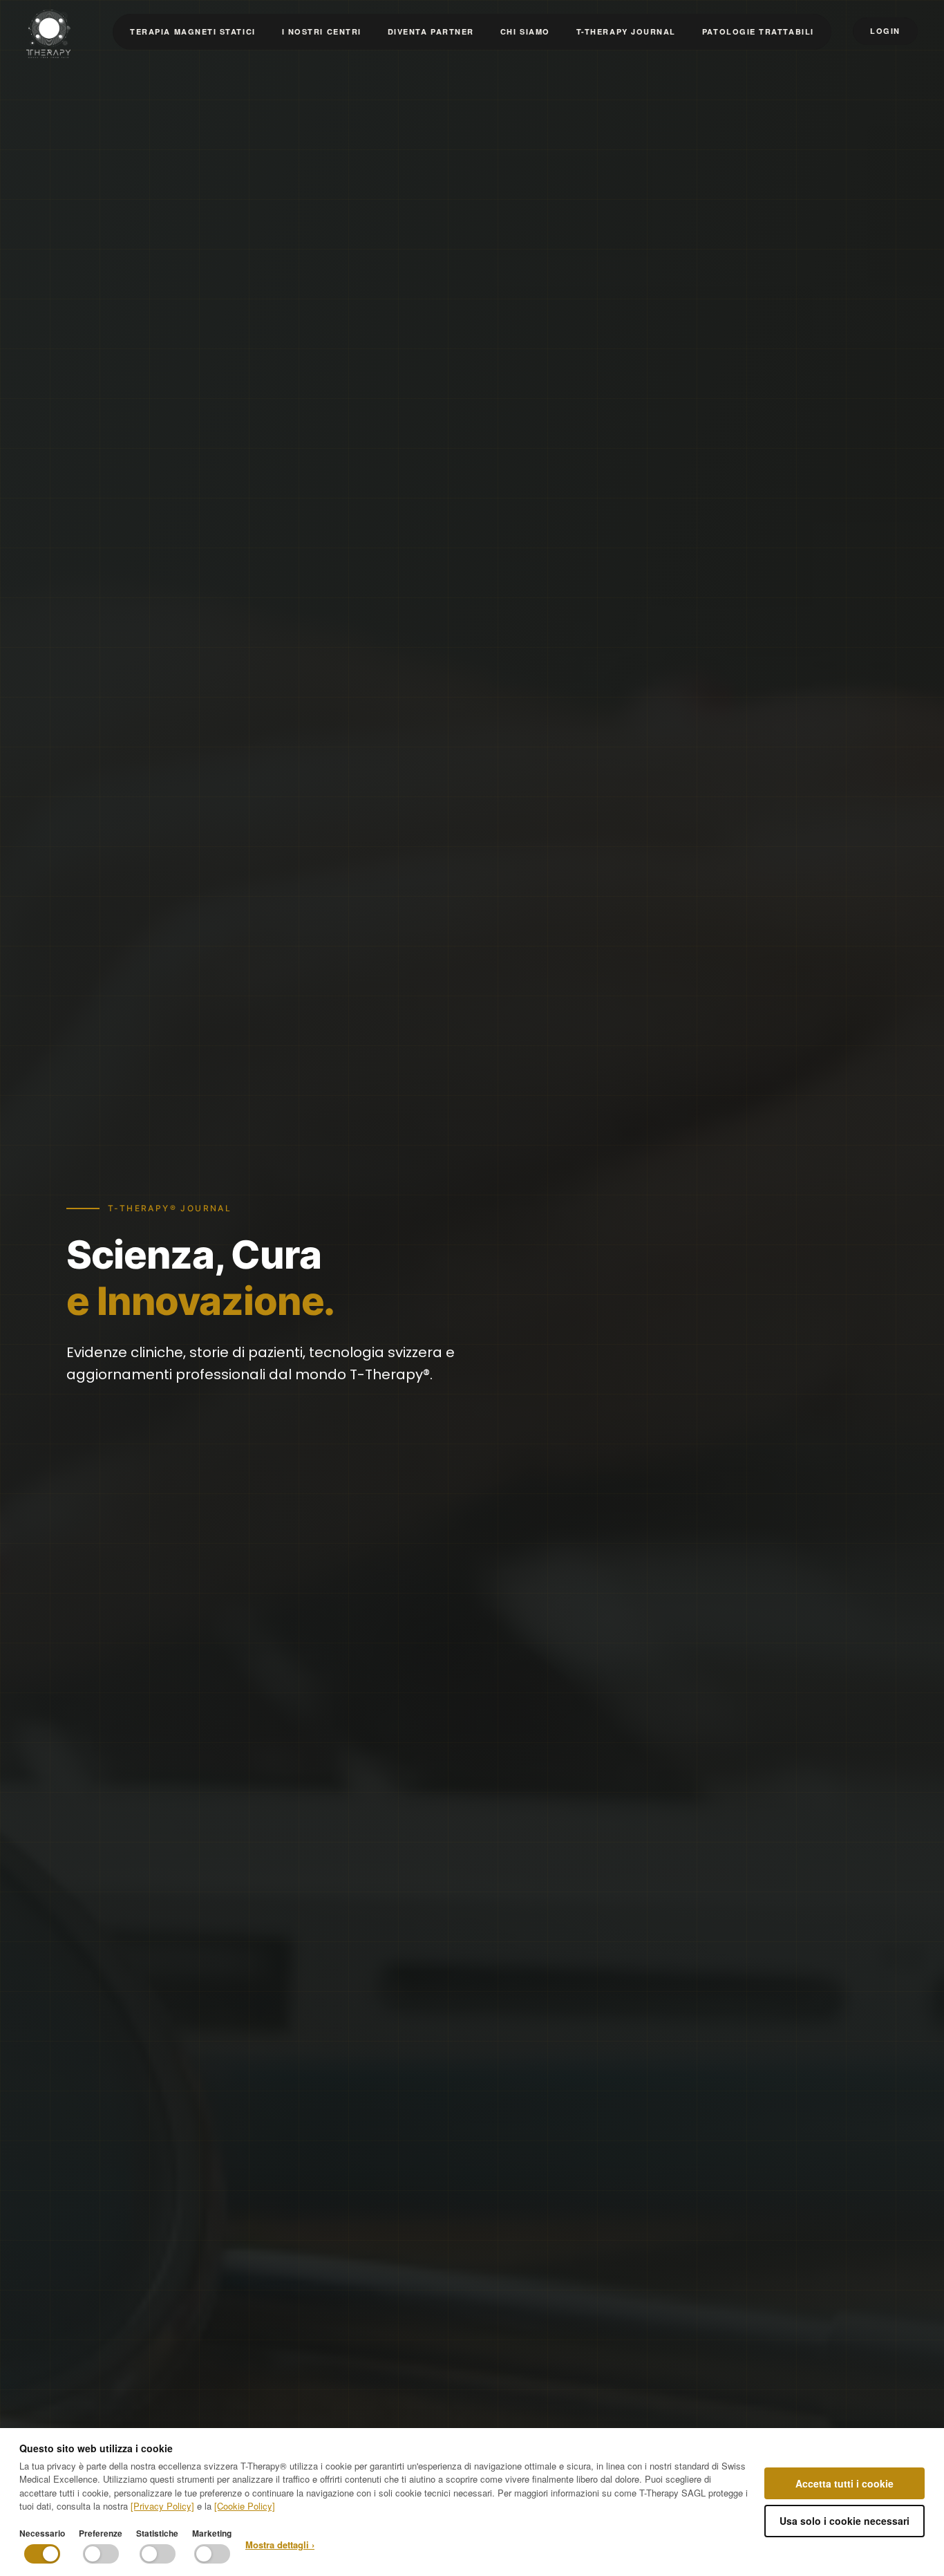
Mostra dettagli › (280, 2545)
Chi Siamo (525, 31)
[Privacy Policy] (162, 2506)
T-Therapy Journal (626, 31)
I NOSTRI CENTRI (322, 31)
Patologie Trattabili (758, 31)
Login (885, 31)
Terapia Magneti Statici (192, 31)
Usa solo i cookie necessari (844, 2521)
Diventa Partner (431, 31)
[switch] (42, 2554)
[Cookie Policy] (245, 2506)
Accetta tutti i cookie (844, 2483)
